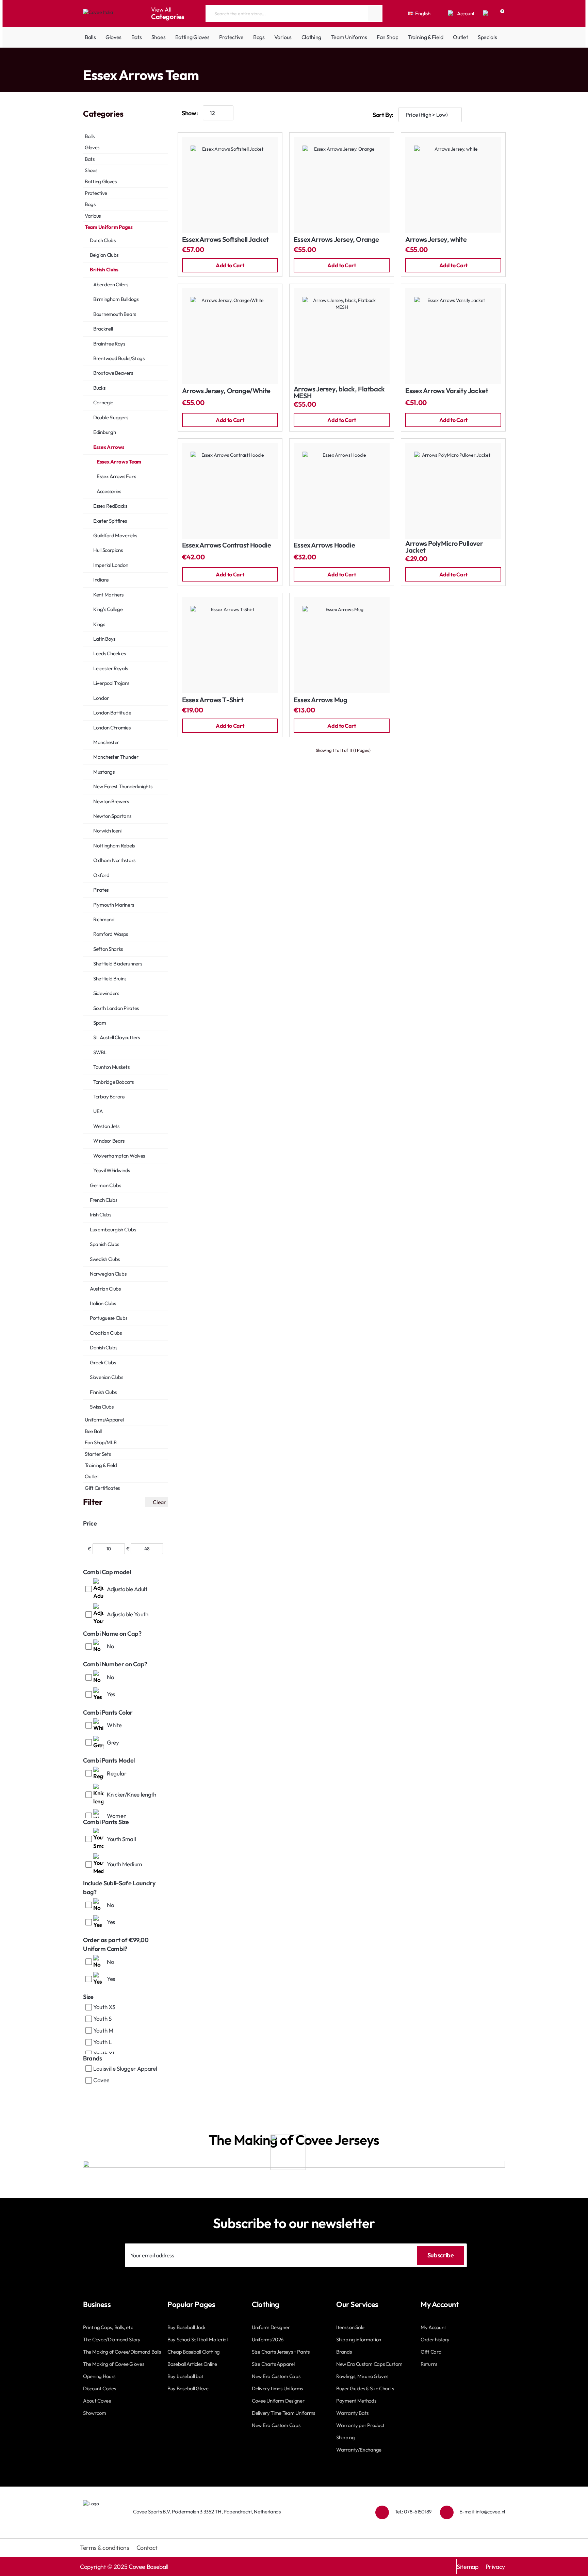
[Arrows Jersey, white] (453, 185)
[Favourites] (486, 14)
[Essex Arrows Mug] (342, 645)
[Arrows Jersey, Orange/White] (230, 336)
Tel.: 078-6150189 (413, 2512)
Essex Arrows (180, 61)
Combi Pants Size (106, 1822)
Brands (93, 2058)
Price (90, 1523)
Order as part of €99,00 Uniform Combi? (116, 1944)
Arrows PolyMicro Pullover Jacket (444, 547)
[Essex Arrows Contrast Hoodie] (230, 491)
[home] (85, 61)
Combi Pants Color (108, 1712)
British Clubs (150, 61)
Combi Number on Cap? (115, 1664)
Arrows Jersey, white (436, 240)
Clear (159, 1502)
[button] (230, 265)
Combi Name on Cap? (112, 1634)
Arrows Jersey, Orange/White (226, 391)
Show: (190, 113)
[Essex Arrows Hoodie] (342, 491)
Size (88, 1997)
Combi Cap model (107, 1572)
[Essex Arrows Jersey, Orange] (342, 185)
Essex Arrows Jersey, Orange (336, 240)
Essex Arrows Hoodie (324, 545)
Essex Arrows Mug (321, 700)
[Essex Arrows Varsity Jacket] (453, 336)
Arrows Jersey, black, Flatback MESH (339, 393)
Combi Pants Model (109, 1760)
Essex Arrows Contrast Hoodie (227, 545)
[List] (498, 115)
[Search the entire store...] (375, 14)
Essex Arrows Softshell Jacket (225, 240)
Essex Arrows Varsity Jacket (447, 391)
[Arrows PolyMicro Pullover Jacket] (453, 491)
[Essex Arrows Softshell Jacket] (230, 185)
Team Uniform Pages (112, 61)
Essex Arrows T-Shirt (213, 700)
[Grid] (478, 115)
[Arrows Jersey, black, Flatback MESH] (342, 336)
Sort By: (383, 115)
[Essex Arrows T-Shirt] (230, 645)
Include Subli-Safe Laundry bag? (119, 1888)
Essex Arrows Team (217, 61)
